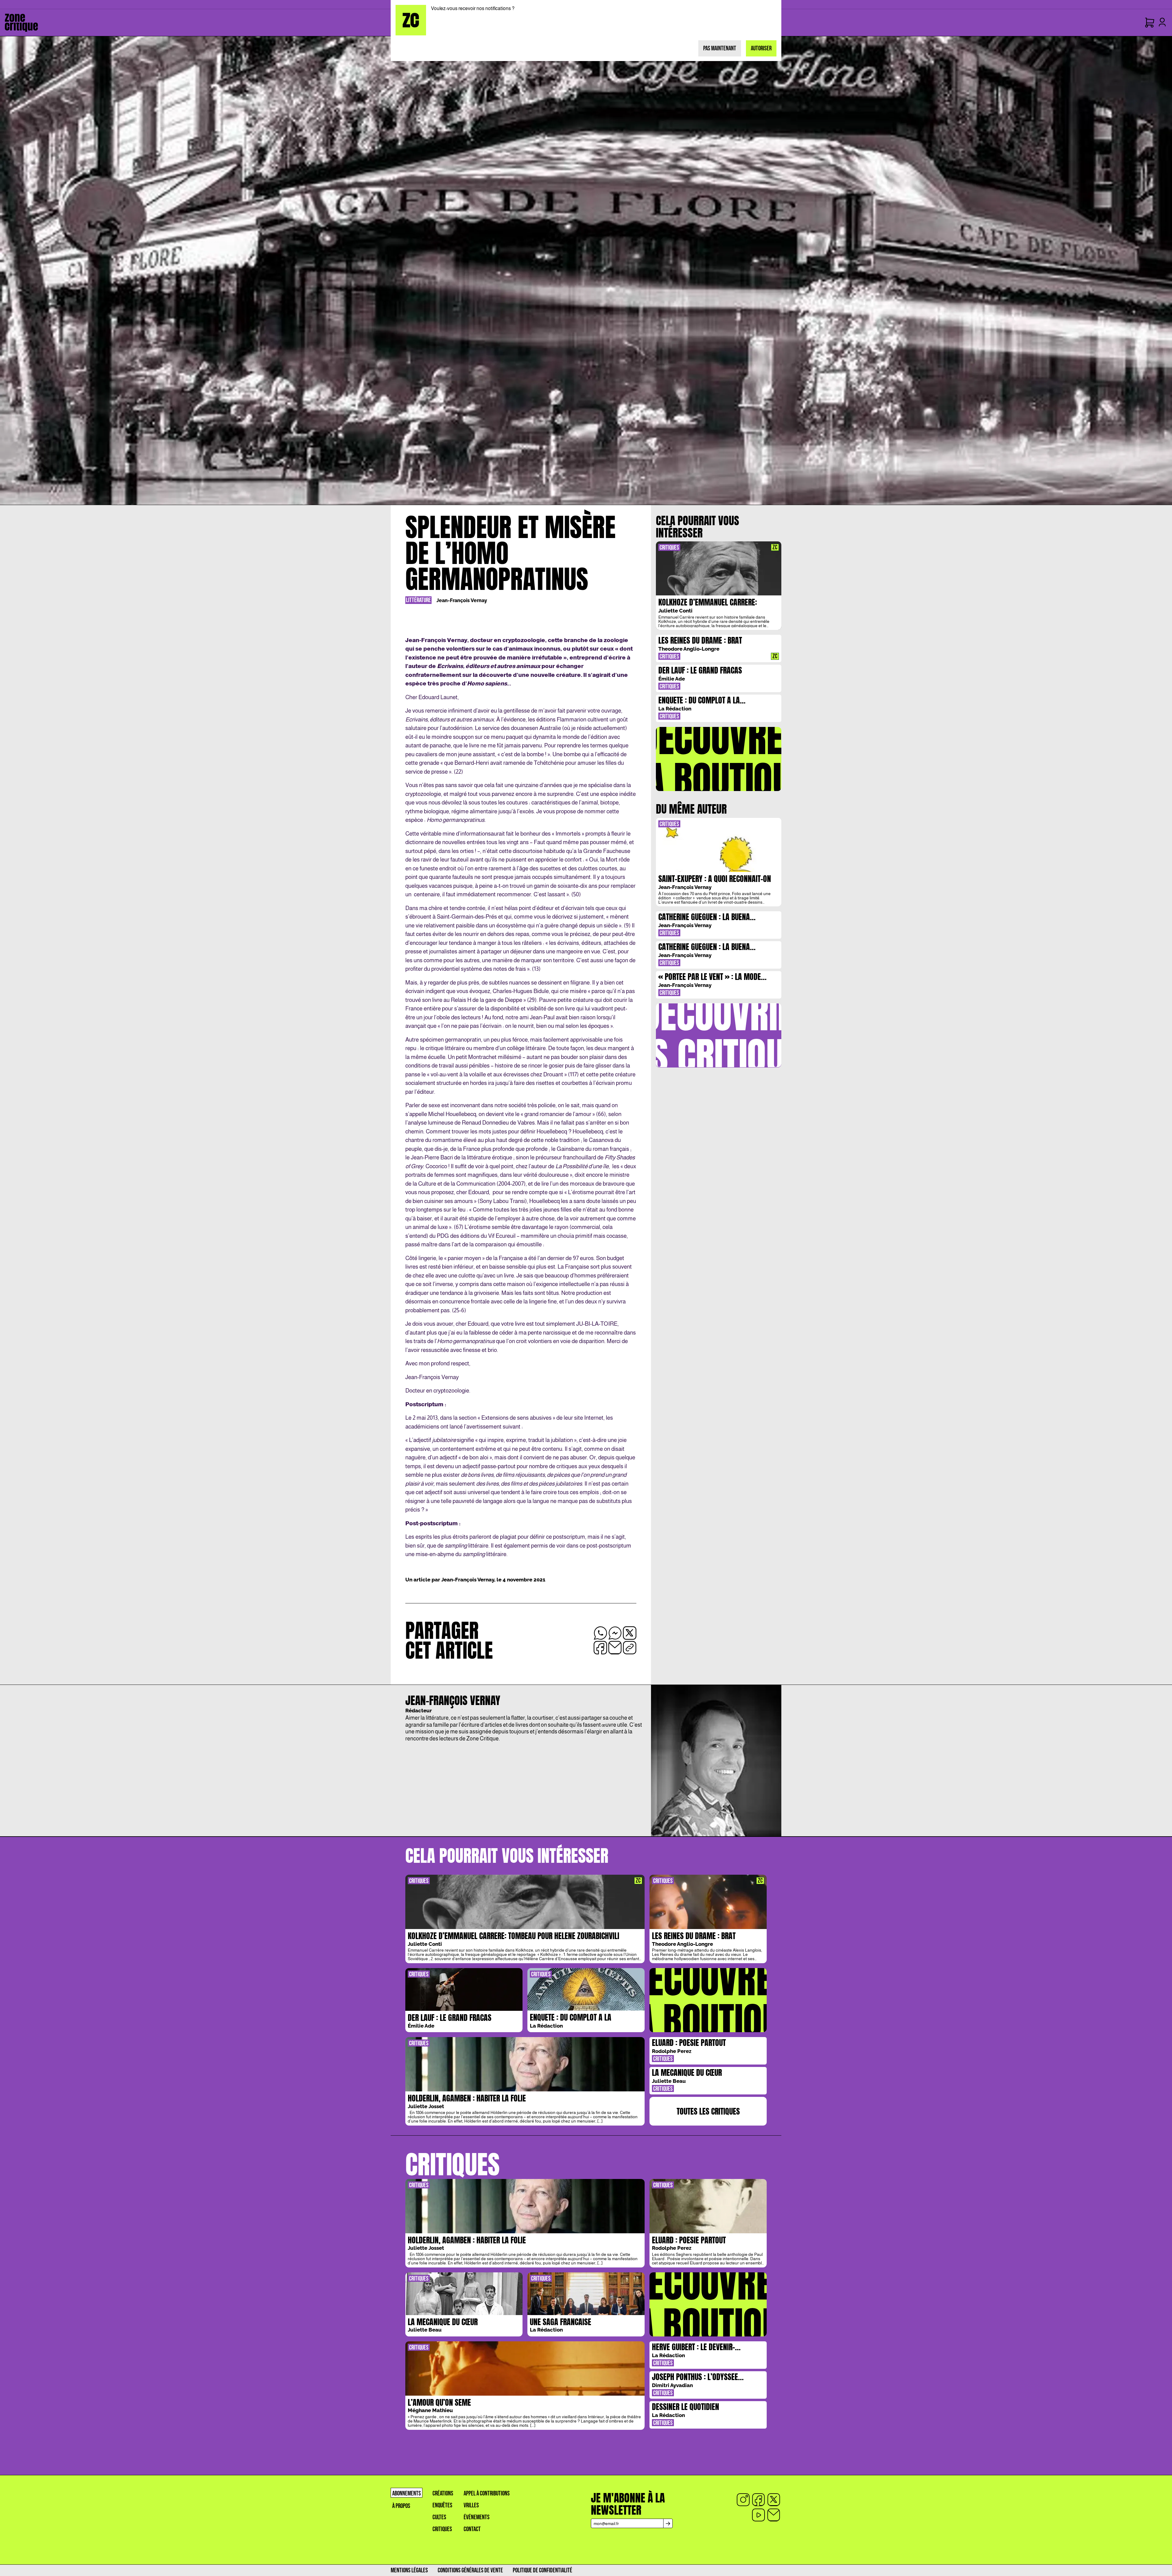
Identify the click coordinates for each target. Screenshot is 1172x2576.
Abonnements (407, 2493)
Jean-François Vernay (462, 600)
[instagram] (743, 2500)
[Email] (774, 2515)
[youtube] (758, 2515)
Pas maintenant (720, 48)
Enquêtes (442, 2505)
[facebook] (758, 2500)
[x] (774, 2500)
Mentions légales (409, 2570)
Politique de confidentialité (543, 2570)
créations (443, 2493)
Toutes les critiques (708, 2111)
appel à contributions (487, 2493)
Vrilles (471, 2505)
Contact (472, 2529)
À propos (401, 2506)
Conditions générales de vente (470, 2570)
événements (477, 2517)
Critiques (442, 2529)
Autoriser (761, 48)
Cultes (439, 2517)
